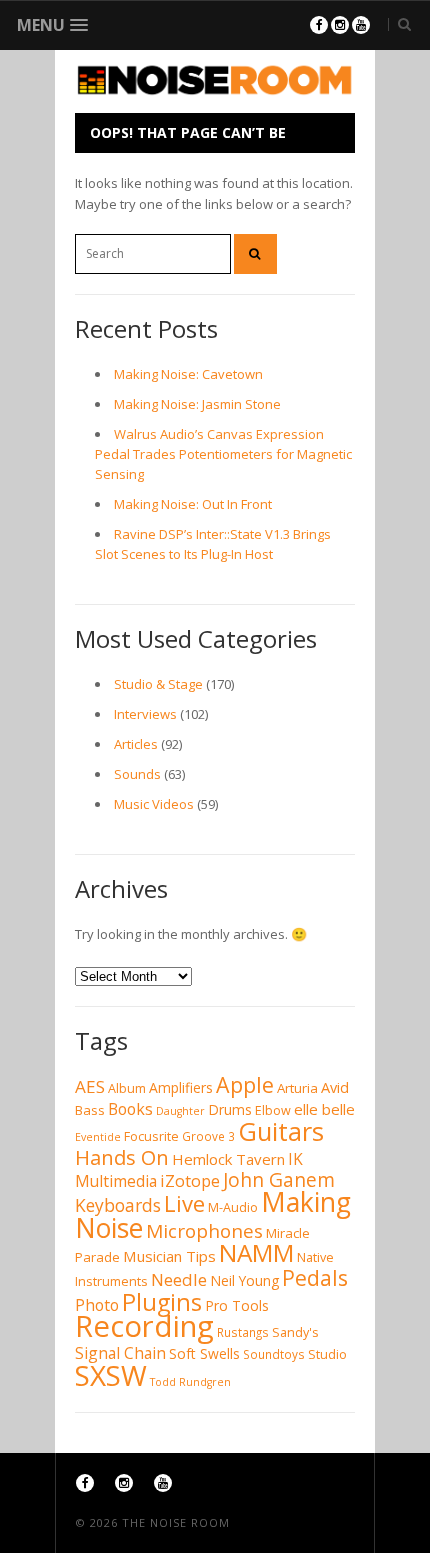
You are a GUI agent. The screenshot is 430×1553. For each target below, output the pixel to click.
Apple (245, 1084)
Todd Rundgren (190, 1382)
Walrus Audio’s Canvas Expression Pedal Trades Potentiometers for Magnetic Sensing (223, 454)
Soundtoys (274, 1354)
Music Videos (154, 804)
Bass (90, 1110)
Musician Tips (169, 1256)
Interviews (145, 714)
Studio (327, 1354)
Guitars (281, 1131)
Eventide (98, 1137)
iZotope (190, 1180)
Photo (97, 1305)
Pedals (315, 1277)
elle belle (324, 1109)
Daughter (180, 1111)
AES (90, 1086)
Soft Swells (204, 1353)
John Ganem (279, 1180)
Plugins (162, 1302)
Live (184, 1203)
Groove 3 (208, 1136)
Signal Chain (120, 1353)
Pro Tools (237, 1305)
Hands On (122, 1157)
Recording (144, 1326)
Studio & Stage (158, 684)
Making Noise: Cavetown (188, 374)
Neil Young (244, 1280)
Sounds (137, 774)
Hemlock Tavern (228, 1159)
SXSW (111, 1375)
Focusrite (151, 1136)
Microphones (204, 1231)
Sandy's (295, 1332)
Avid (335, 1087)
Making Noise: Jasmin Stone (197, 404)
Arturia (297, 1088)
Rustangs (243, 1332)
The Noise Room (176, 1522)
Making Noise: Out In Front (193, 504)
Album (127, 1088)
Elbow (273, 1110)
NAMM (256, 1252)
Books (130, 1109)
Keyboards (118, 1205)
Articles (136, 744)
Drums (230, 1109)
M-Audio (233, 1207)
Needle (179, 1279)
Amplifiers (181, 1087)
